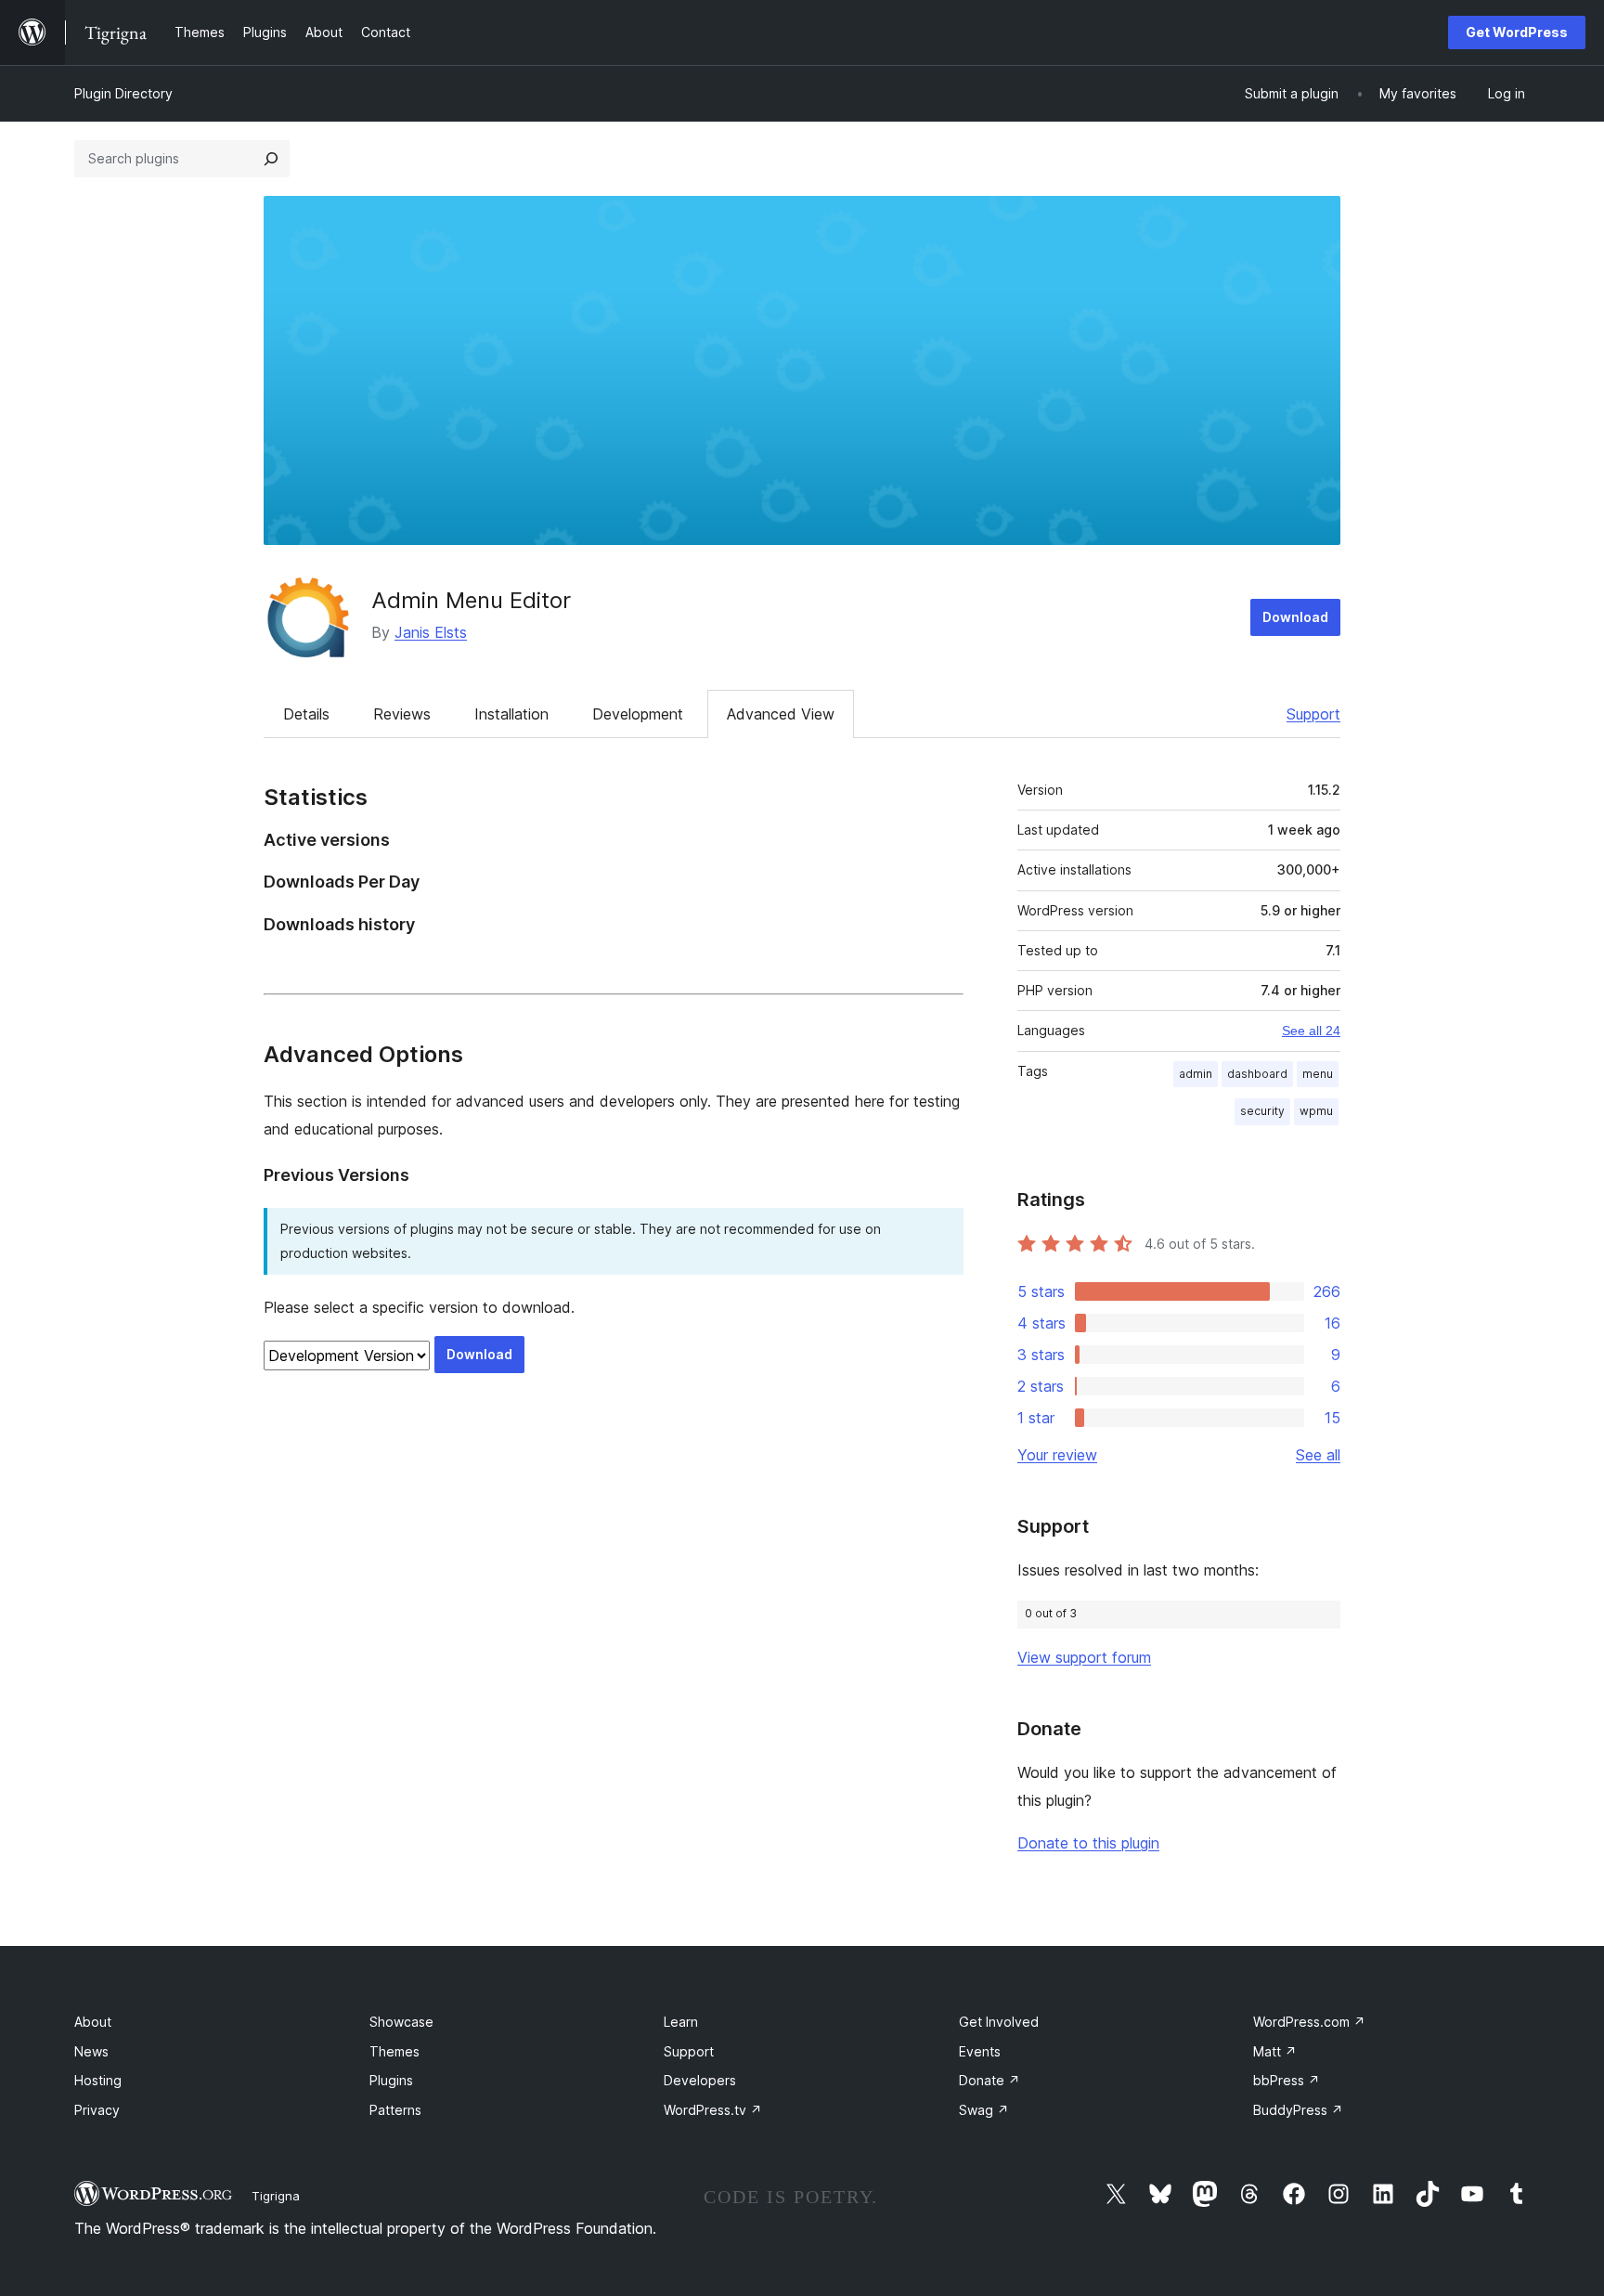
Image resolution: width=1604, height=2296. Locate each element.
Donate (990, 2080)
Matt (1275, 2051)
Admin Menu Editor (471, 600)
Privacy (97, 2110)
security (1262, 1111)
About (93, 2022)
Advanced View (781, 714)
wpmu (1316, 1111)
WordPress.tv (713, 2110)
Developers (700, 2080)
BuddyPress (1298, 2110)
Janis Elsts (431, 632)
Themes (395, 2051)
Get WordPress (1517, 32)
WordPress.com (1309, 2022)
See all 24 (1311, 1031)
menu (1318, 1074)
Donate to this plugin (1088, 1843)
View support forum (1084, 1657)
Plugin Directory (123, 93)
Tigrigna (276, 2196)
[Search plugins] (271, 159)
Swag (984, 2110)
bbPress (1287, 2080)
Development (638, 714)
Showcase (401, 2022)
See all (1318, 1455)
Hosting (98, 2080)
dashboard (1257, 1074)
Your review (1057, 1455)
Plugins (391, 2080)
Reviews (402, 714)
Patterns (395, 2110)
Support (1313, 714)
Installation (511, 714)
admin (1196, 1074)
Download (1295, 617)
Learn (681, 2022)
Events (980, 2051)
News (91, 2051)
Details (306, 714)
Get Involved (999, 2022)
